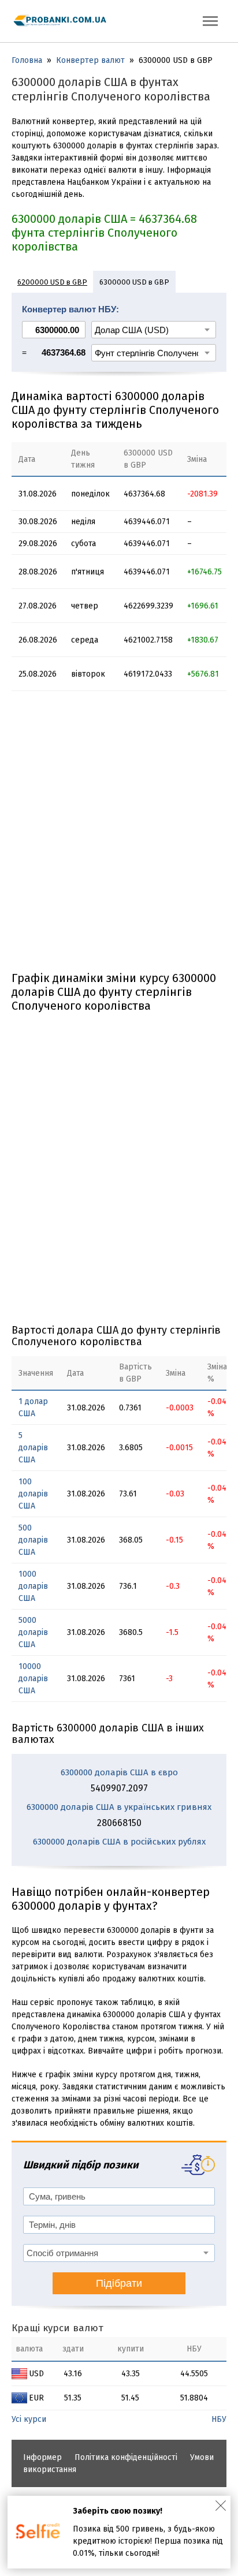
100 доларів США (33, 1494)
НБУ (219, 2419)
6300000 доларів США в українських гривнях (119, 1807)
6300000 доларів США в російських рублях (119, 1842)
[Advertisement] (119, 835)
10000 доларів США (33, 1679)
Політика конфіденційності (126, 2457)
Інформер (42, 2457)
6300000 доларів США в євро (119, 1772)
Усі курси (29, 2419)
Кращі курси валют (57, 2328)
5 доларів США (33, 1448)
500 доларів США (33, 1540)
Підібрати (119, 2283)
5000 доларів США (33, 1632)
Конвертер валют (90, 60)
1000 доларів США (33, 1586)
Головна (27, 60)
